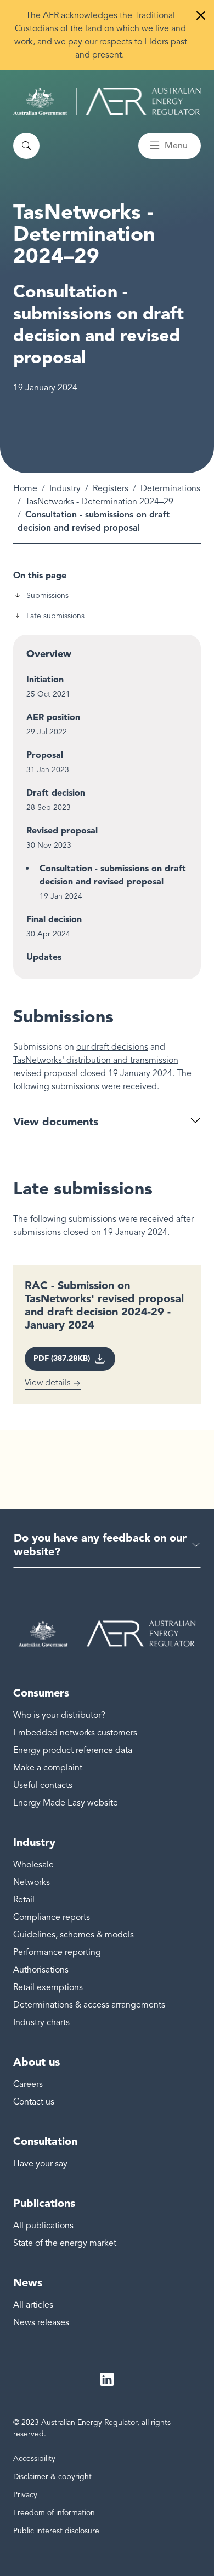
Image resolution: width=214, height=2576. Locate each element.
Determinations (170, 488)
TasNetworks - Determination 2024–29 (99, 502)
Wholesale (33, 1865)
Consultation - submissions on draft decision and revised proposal (113, 875)
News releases (41, 2322)
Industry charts (41, 2022)
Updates (44, 957)
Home (25, 488)
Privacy (25, 2495)
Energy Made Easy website (66, 1803)
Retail (24, 1900)
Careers (28, 2084)
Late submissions (55, 616)
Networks (32, 1882)
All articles (33, 2305)
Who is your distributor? (59, 1715)
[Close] (201, 15)
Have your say (40, 2164)
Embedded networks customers (75, 1733)
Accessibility (34, 2459)
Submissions (47, 596)
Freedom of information (54, 2513)
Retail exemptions (48, 1987)
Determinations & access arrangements (89, 2005)
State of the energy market (65, 2243)
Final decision (54, 919)
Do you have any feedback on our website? (100, 1545)
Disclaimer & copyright (52, 2477)
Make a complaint (48, 1768)
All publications (43, 2226)
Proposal (45, 755)
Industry (65, 488)
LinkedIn (107, 2379)
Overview (49, 654)
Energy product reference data (73, 1750)
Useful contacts (43, 1785)
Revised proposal (62, 830)
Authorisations (41, 1970)
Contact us (34, 2102)
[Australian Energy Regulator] (107, 101)
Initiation (45, 679)
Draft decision (56, 793)
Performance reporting (57, 1952)
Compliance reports (52, 1917)
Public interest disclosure (56, 2531)
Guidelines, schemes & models (74, 1935)
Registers (111, 488)
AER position (53, 717)
